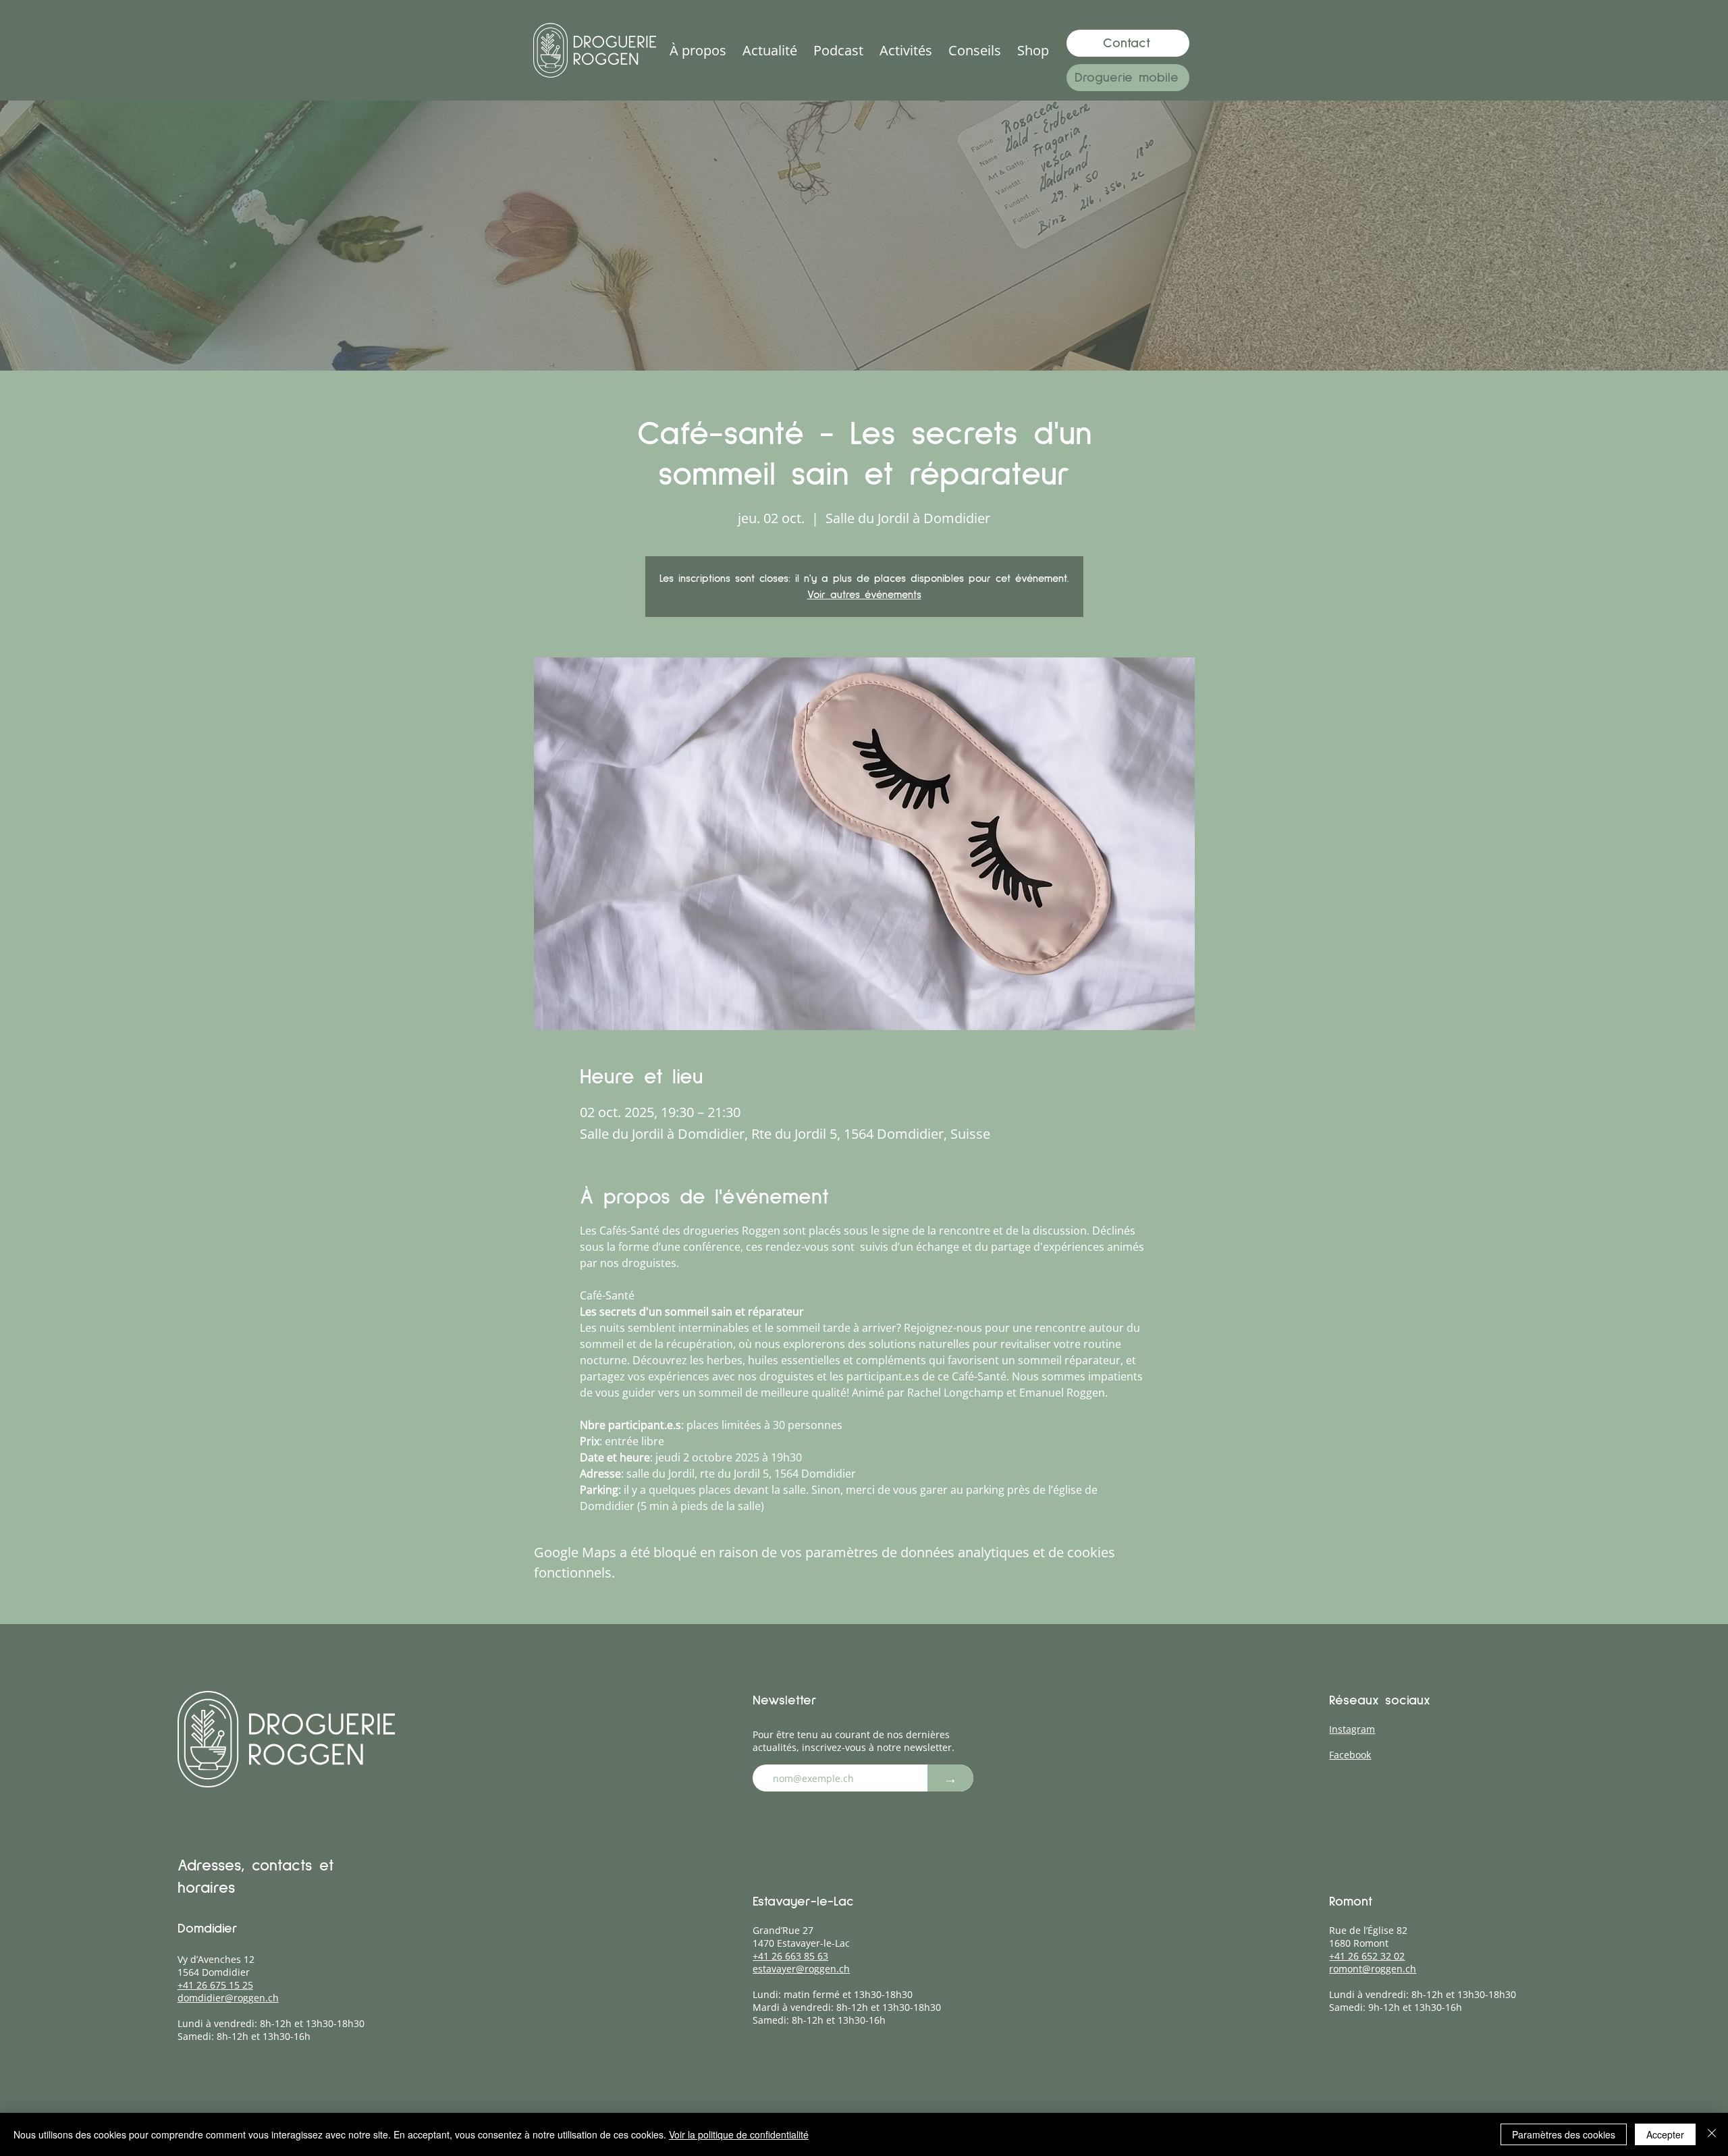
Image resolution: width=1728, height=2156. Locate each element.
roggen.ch (256, 1998)
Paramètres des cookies (1564, 2134)
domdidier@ (206, 1998)
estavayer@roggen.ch (801, 1969)
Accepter (1665, 2134)
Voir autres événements (864, 595)
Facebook (1350, 1755)
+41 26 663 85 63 (790, 1956)
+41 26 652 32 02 (1367, 1956)
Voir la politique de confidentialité (739, 2134)
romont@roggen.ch (1373, 1969)
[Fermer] (1712, 2134)
